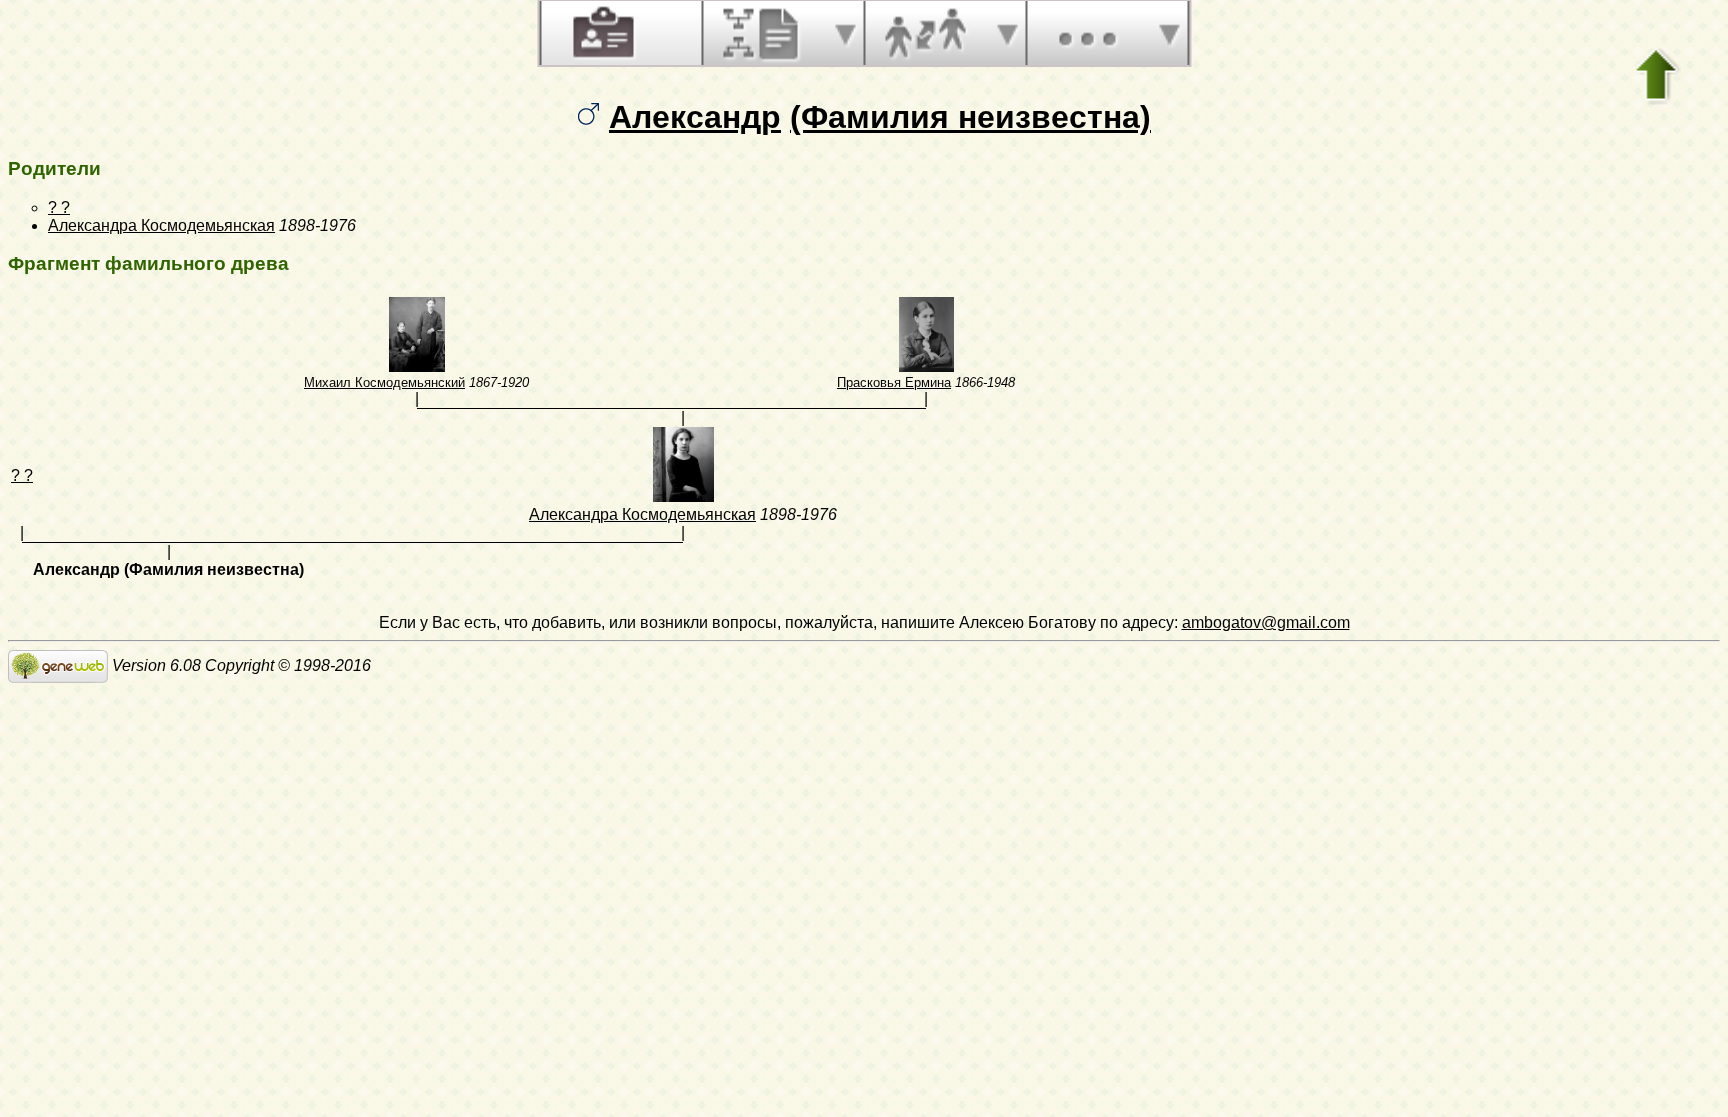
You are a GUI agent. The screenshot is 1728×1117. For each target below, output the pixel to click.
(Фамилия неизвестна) (970, 117)
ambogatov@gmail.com (1266, 622)
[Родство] (925, 33)
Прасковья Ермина (894, 382)
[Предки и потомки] (763, 33)
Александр (695, 117)
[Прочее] (1087, 33)
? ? (59, 207)
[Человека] (601, 33)
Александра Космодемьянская (161, 225)
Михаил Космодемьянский (384, 382)
